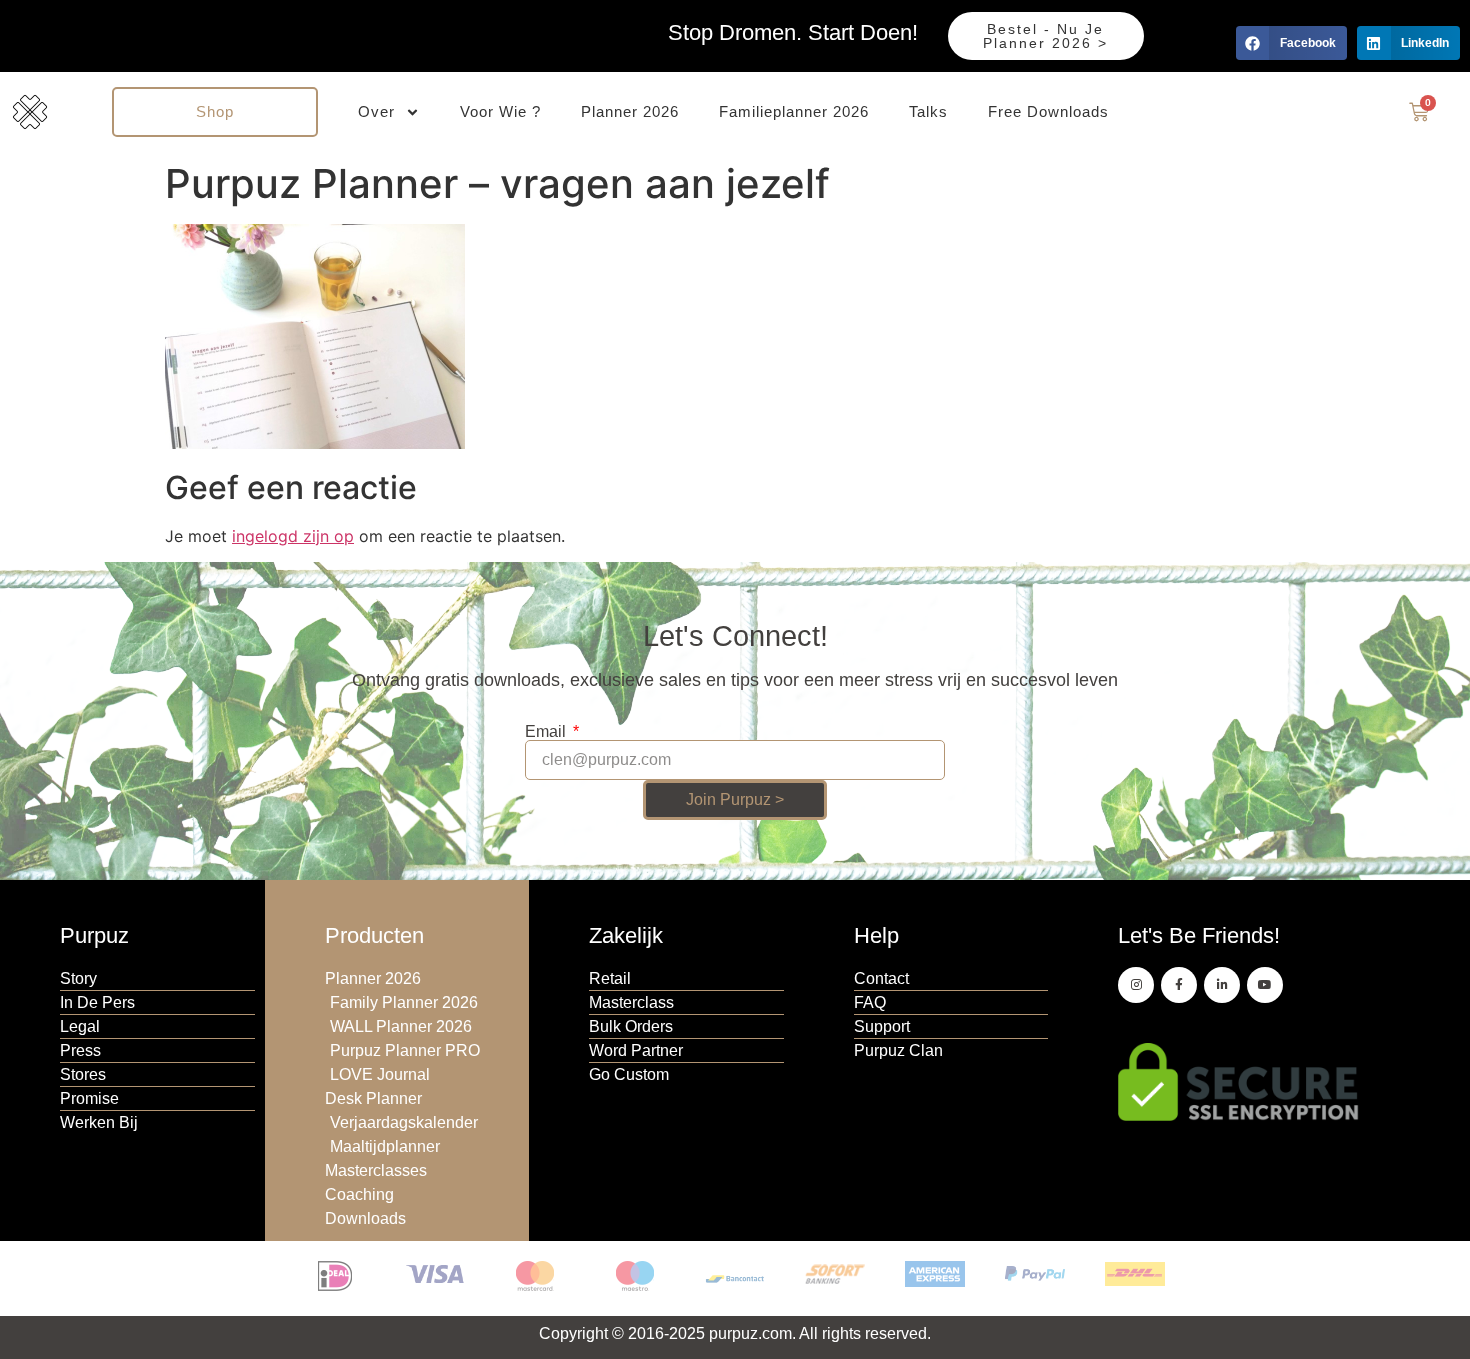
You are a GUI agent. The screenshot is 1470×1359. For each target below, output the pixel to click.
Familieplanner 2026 (794, 111)
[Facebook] (1179, 985)
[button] (1291, 43)
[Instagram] (1136, 985)
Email (547, 732)
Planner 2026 (630, 111)
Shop (215, 111)
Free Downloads (1048, 111)
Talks (928, 111)
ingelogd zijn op (293, 536)
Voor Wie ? (500, 111)
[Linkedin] (1222, 985)
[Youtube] (1265, 985)
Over (376, 111)
